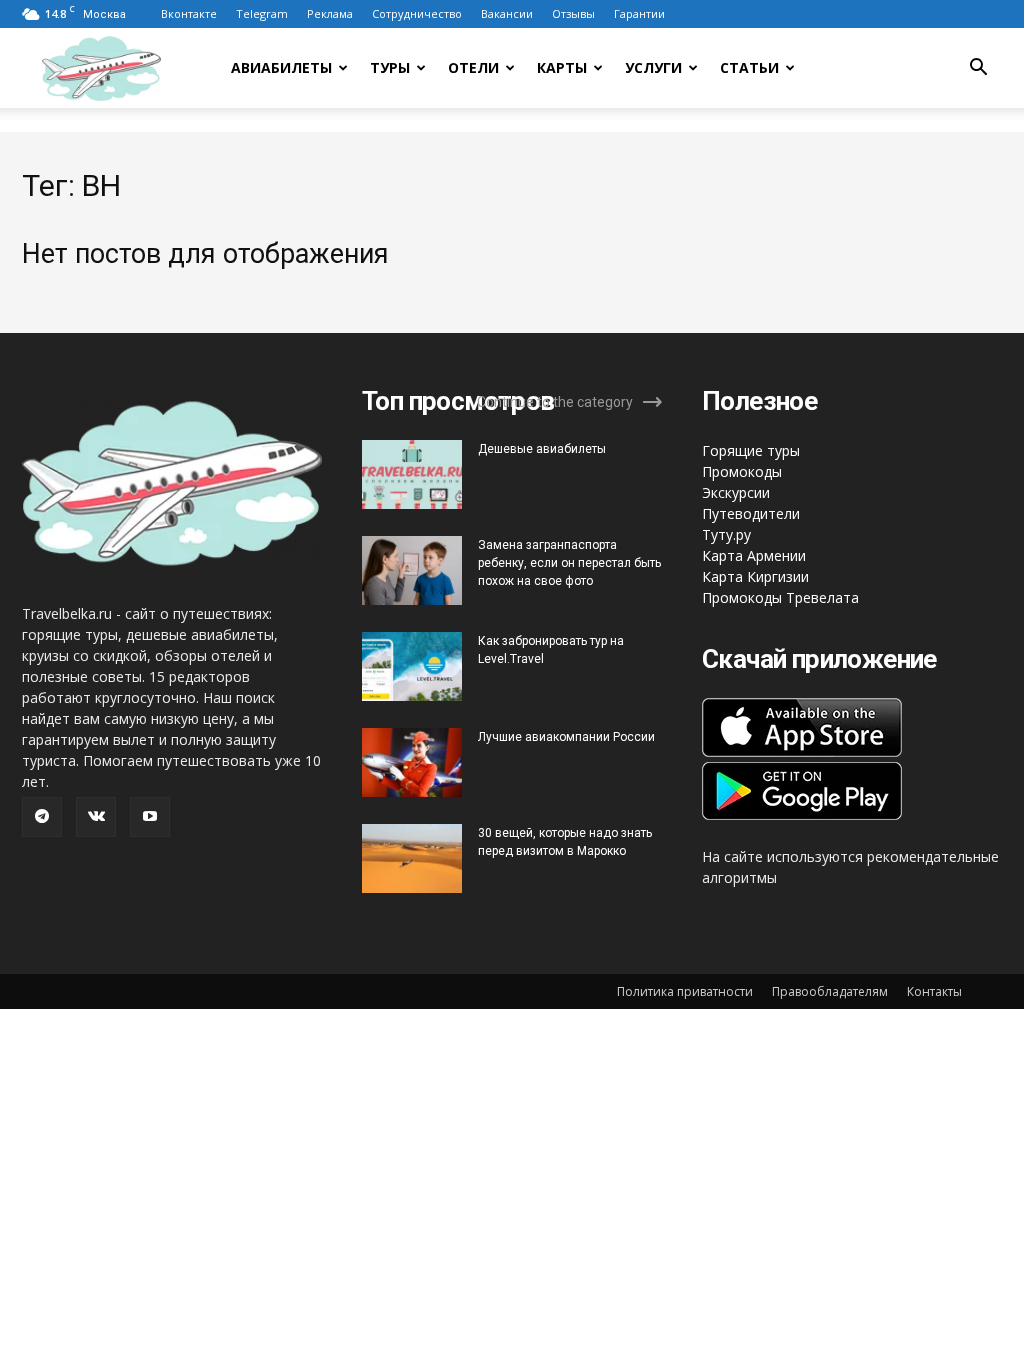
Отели (473, 67)
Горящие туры (751, 450)
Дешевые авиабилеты (542, 449)
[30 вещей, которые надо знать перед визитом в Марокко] (412, 858)
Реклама (330, 13)
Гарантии (639, 13)
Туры (390, 67)
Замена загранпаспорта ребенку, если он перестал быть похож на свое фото (569, 563)
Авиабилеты (281, 67)
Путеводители (751, 513)
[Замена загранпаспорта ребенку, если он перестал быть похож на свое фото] (412, 570)
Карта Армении (754, 555)
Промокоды (742, 471)
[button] (978, 69)
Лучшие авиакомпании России (566, 737)
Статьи (749, 67)
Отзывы (573, 13)
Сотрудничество (417, 13)
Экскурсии (736, 492)
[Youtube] (150, 817)
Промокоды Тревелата (780, 597)
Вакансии (507, 13)
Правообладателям (830, 991)
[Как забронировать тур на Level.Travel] (412, 666)
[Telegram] (42, 817)
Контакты (934, 991)
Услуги (653, 67)
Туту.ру (726, 534)
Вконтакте (189, 13)
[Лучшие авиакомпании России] (412, 762)
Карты (562, 67)
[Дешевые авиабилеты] (412, 474)
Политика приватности (685, 991)
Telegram (262, 13)
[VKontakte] (96, 817)
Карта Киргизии (755, 576)
